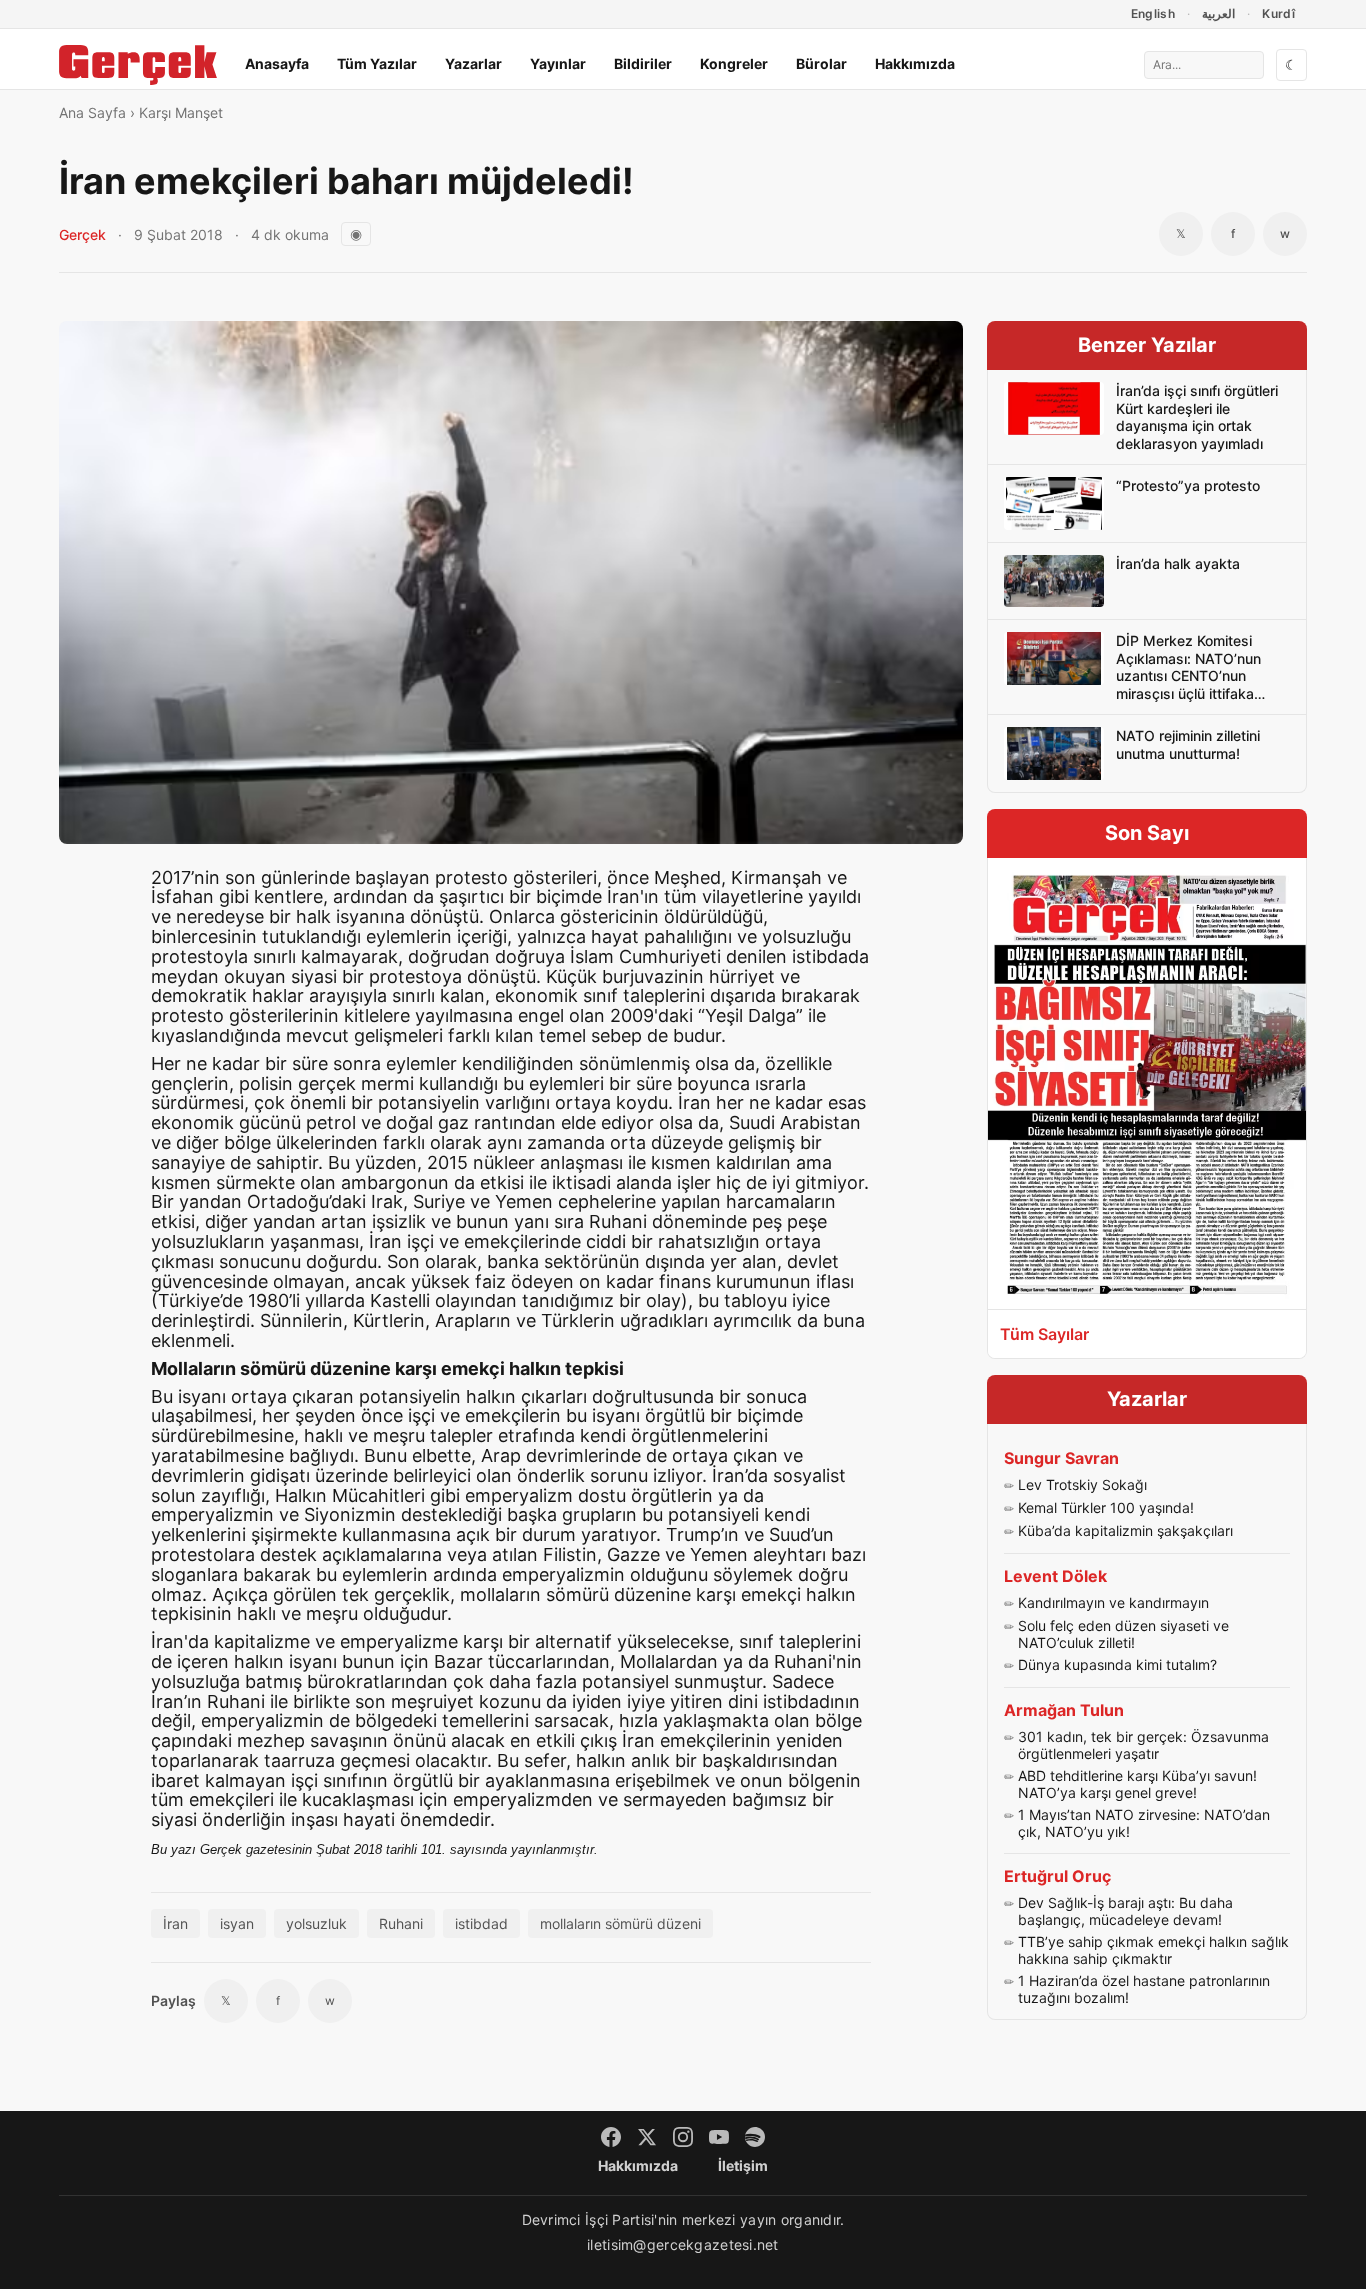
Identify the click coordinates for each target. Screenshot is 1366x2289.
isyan (237, 1923)
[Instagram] (683, 2137)
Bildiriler (643, 63)
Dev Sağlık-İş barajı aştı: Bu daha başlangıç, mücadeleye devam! (1125, 1911)
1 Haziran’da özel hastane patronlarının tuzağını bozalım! (1144, 1989)
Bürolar (821, 63)
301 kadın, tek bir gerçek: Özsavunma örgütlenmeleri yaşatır (1143, 1745)
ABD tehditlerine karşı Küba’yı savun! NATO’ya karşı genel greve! (1137, 1784)
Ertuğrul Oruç (1057, 1876)
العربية (1218, 13)
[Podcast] (755, 2137)
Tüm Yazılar (377, 63)
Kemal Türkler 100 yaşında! (1106, 1507)
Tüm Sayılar (1044, 1334)
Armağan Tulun (1064, 1710)
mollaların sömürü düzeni (620, 1923)
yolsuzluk (316, 1923)
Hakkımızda (915, 63)
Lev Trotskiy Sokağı (1082, 1484)
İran (175, 1923)
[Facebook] (611, 2137)
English (1153, 13)
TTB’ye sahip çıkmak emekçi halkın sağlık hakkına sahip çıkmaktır (1153, 1950)
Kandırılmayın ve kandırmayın (1113, 1602)
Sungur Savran (1061, 1458)
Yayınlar (558, 63)
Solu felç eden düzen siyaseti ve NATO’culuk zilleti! (1123, 1634)
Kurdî (1278, 13)
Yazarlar (473, 63)
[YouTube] (719, 2137)
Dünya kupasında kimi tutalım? (1117, 1664)
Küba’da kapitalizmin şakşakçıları (1125, 1530)
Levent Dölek (1055, 1576)
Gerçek (82, 234)
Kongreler (734, 63)
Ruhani (401, 1923)
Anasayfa (277, 63)
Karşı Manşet (181, 112)
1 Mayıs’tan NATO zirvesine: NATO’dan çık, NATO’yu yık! (1144, 1823)
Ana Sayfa (92, 112)
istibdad (481, 1923)
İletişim (743, 2165)
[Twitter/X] (647, 2137)
